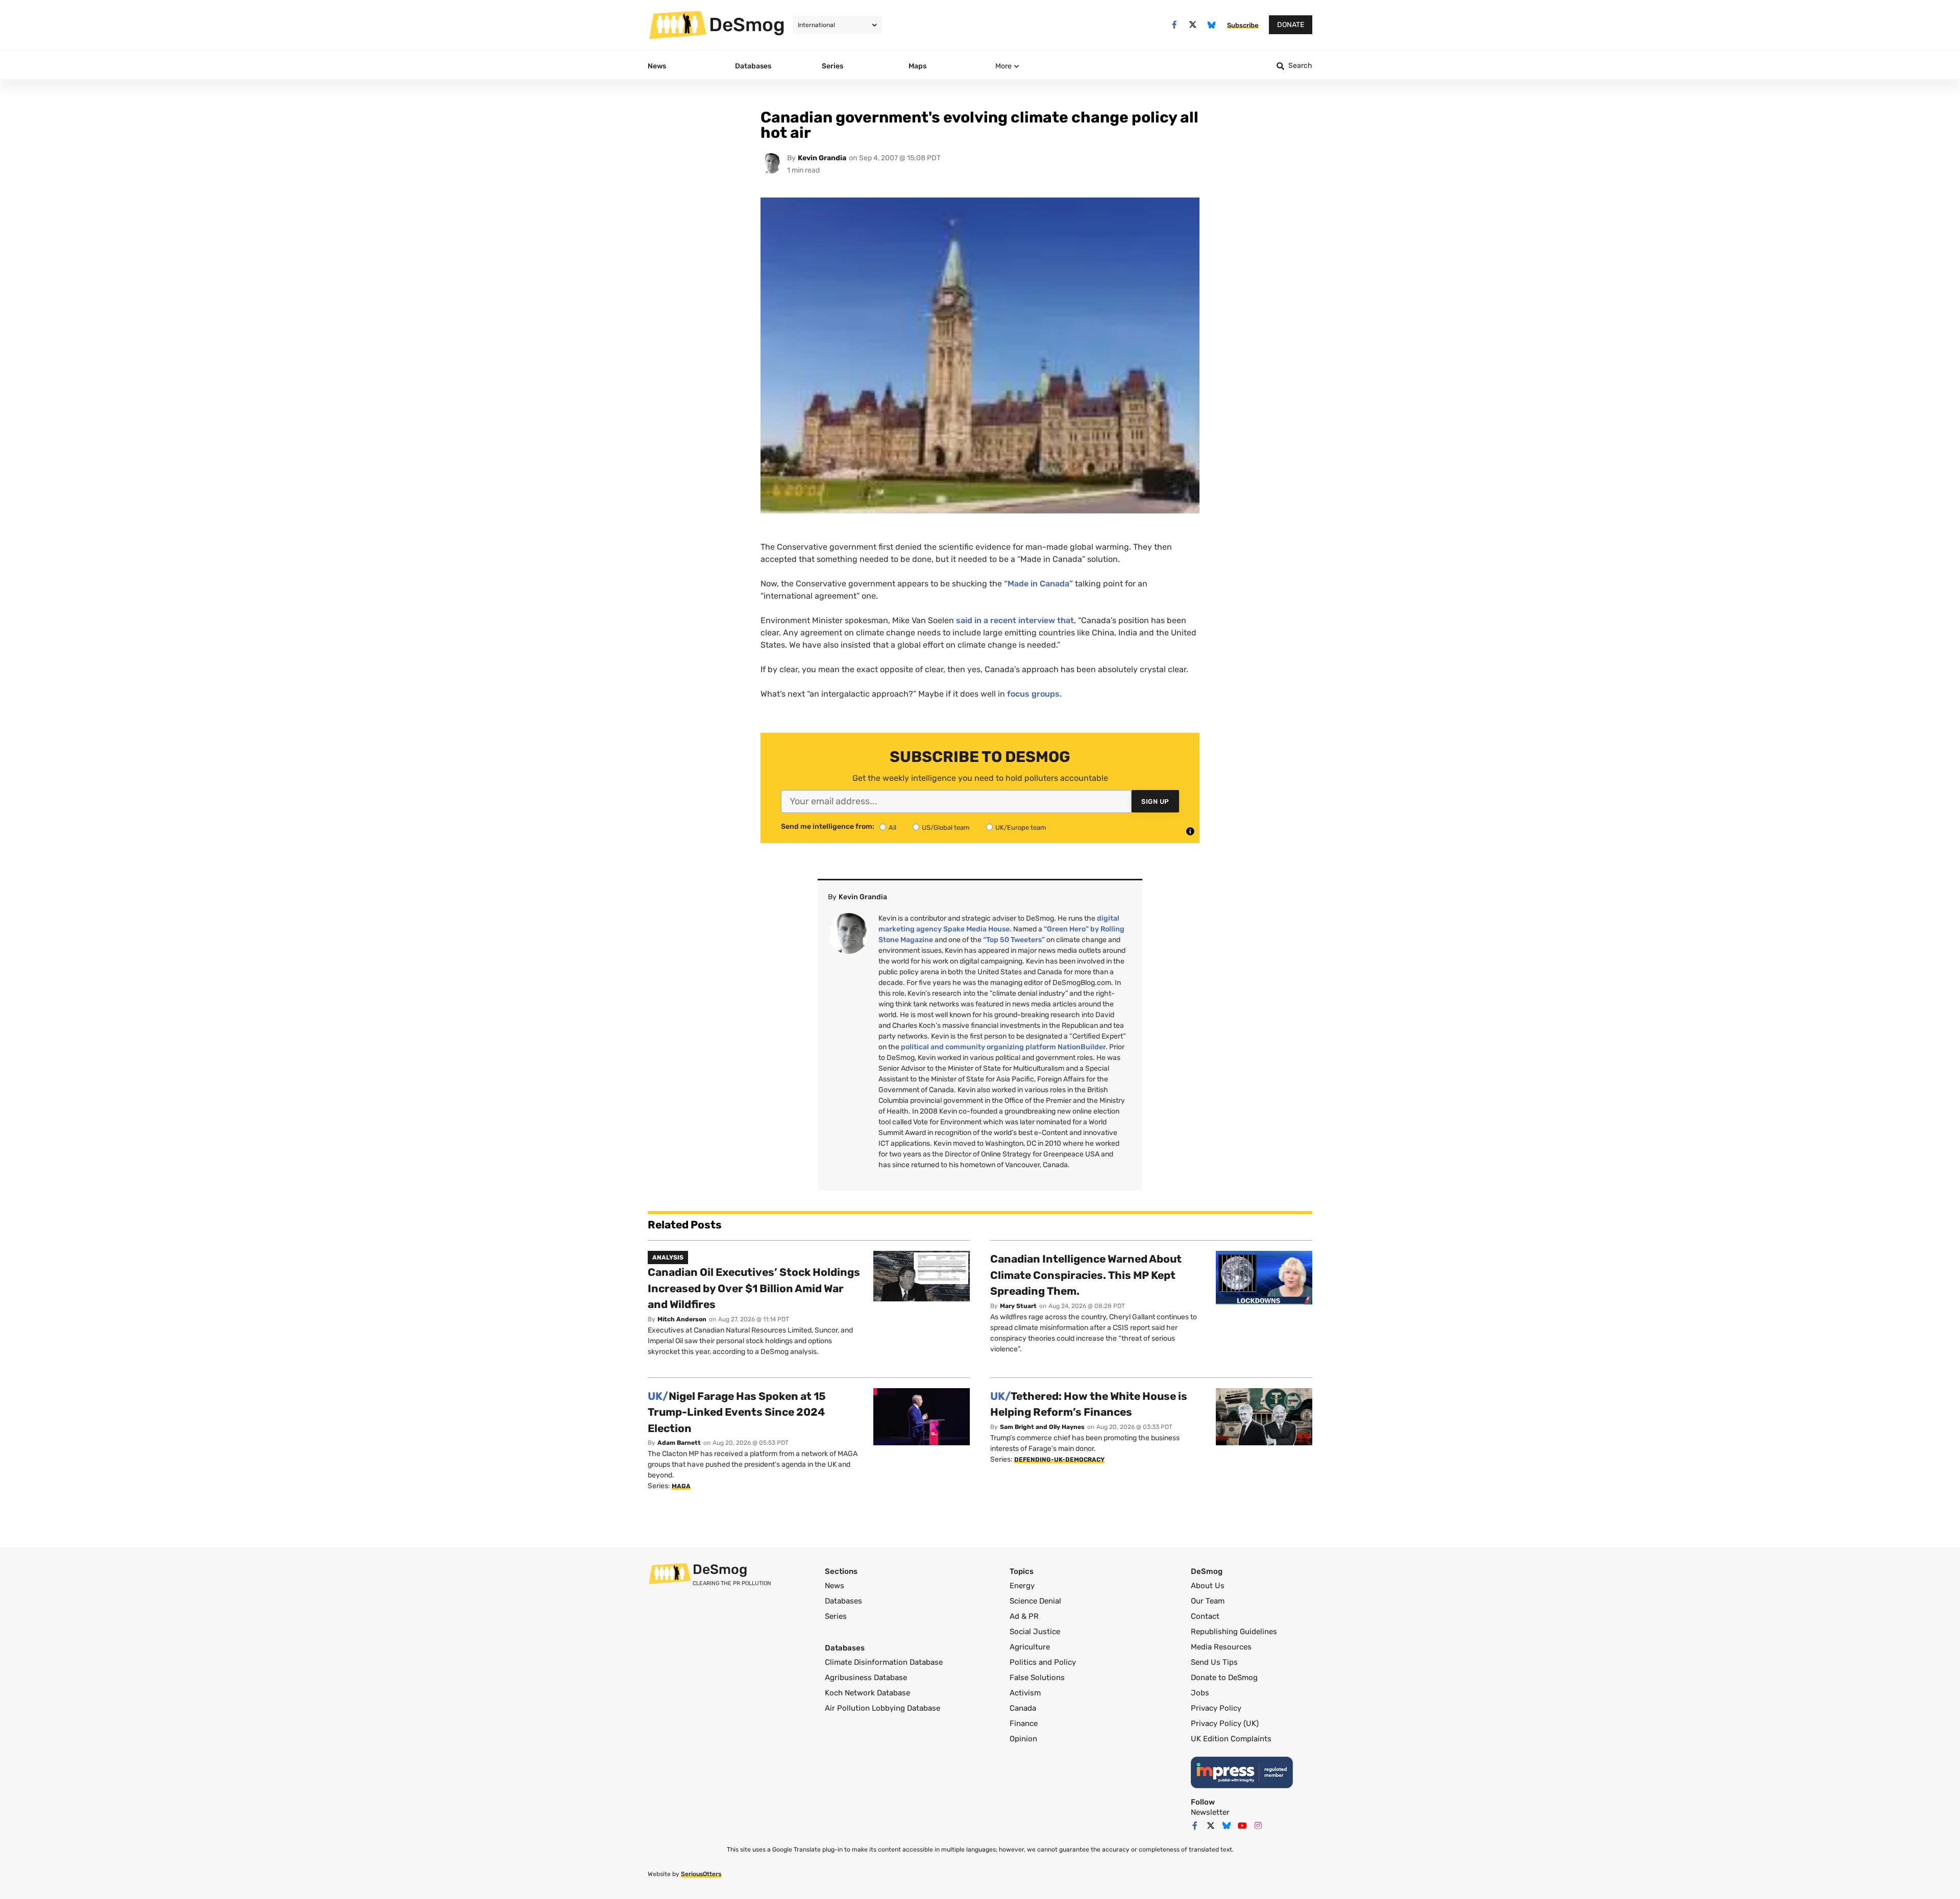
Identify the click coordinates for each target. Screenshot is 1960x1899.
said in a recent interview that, (1016, 620)
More (1003, 66)
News (835, 1586)
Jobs (1200, 1693)
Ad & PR (1024, 1616)
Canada (1023, 1708)
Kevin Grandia (822, 158)
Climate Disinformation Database (884, 1662)
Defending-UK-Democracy (1059, 1460)
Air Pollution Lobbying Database (883, 1708)
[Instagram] (1258, 1826)
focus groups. (1034, 694)
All (892, 828)
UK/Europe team (1021, 828)
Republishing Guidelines (1234, 1632)
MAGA (681, 1486)
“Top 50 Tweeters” (1014, 940)
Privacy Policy (1216, 1708)
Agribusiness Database (866, 1678)
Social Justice (1035, 1632)
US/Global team (946, 828)
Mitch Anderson (682, 1319)
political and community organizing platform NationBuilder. (1004, 1047)
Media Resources (1221, 1647)
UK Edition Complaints (1231, 1739)
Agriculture (1030, 1647)
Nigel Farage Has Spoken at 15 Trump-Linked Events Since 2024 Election (737, 1412)
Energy (1022, 1586)
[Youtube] (1242, 1826)
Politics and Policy (1043, 1662)
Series (836, 1616)
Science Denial (1035, 1601)
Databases (843, 1601)
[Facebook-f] (1174, 25)
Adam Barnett (679, 1443)
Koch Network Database (867, 1693)
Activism (1025, 1693)
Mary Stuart (1018, 1306)
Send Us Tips (1214, 1662)
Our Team (1208, 1601)
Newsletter (1210, 1812)
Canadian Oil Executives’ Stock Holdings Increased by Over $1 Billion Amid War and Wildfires (754, 1288)
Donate (1291, 25)
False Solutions (1037, 1678)
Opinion (1023, 1739)
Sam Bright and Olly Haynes (1042, 1427)
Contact (1205, 1616)
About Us (1208, 1586)
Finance (1024, 1723)
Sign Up (1155, 801)
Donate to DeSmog (1224, 1678)
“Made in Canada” (1038, 584)
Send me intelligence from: (828, 827)
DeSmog (747, 24)
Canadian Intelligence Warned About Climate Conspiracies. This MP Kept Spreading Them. (1086, 1275)
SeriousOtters (701, 1874)
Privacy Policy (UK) (1225, 1723)
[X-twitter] (1193, 25)
